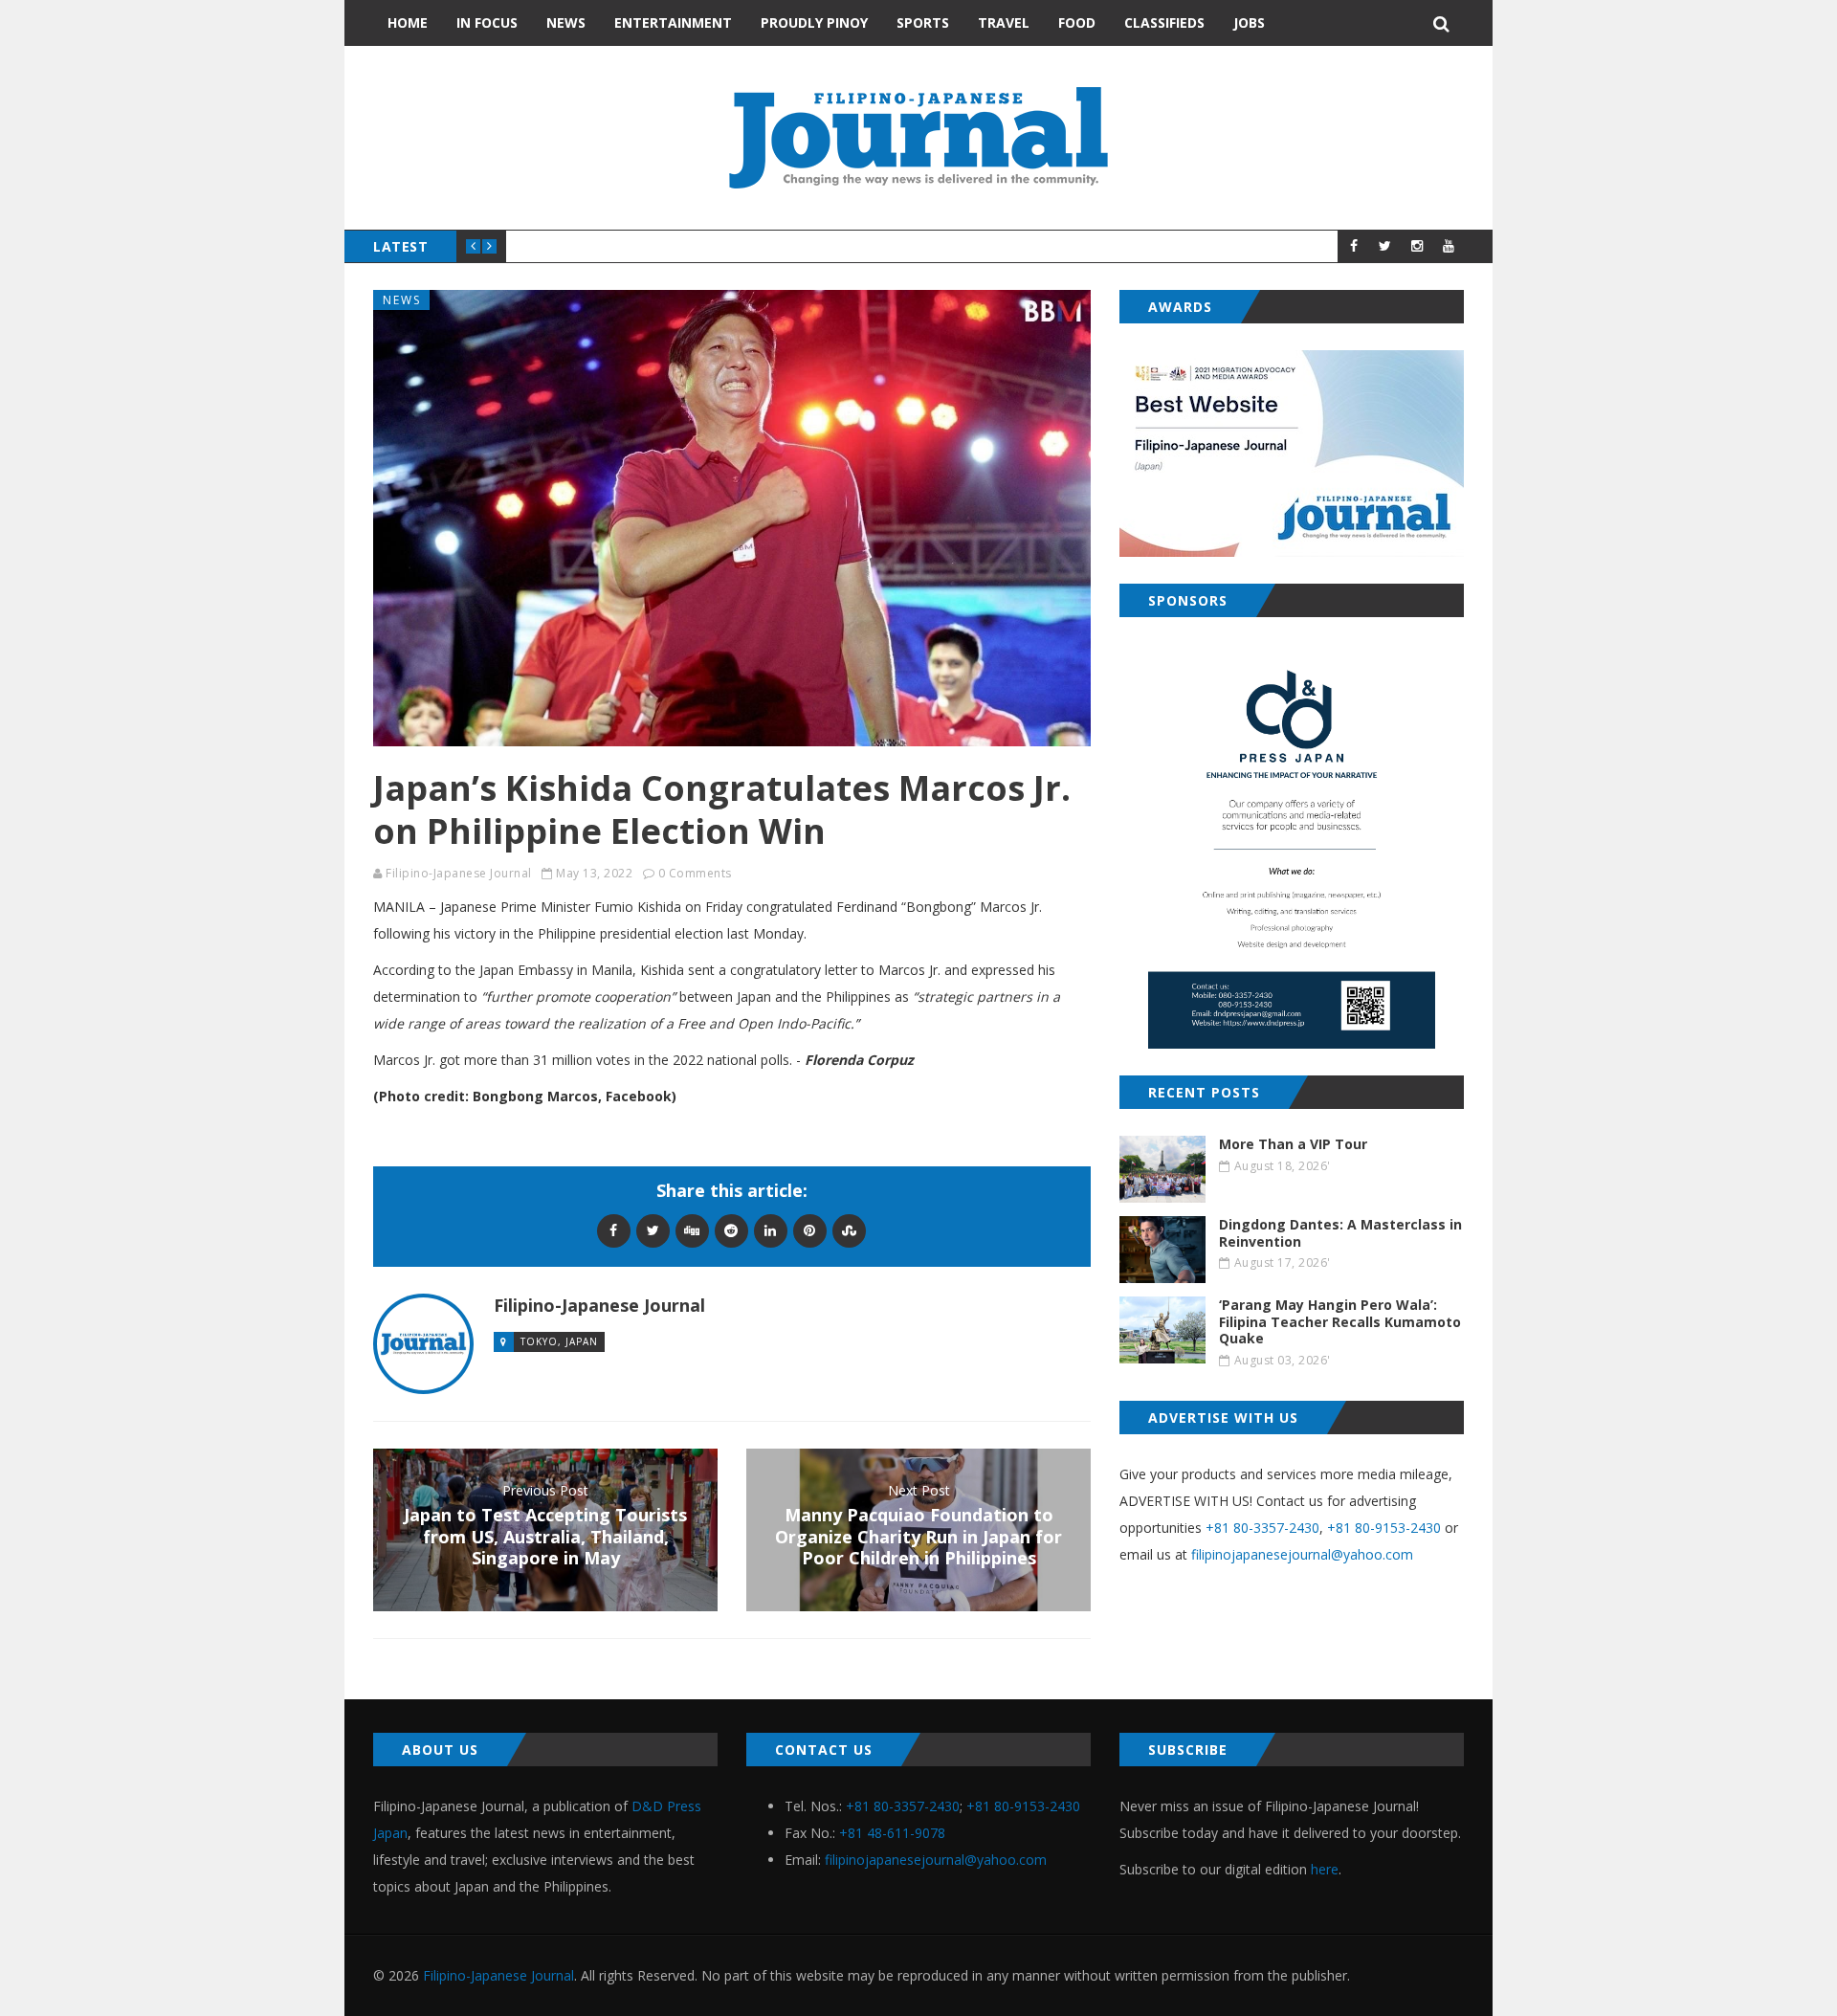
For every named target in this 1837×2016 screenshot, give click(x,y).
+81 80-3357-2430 (1262, 1528)
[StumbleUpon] (849, 1230)
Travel (1004, 22)
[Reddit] (731, 1230)
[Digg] (692, 1230)
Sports (923, 22)
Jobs (1249, 22)
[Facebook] (614, 1230)
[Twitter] (653, 1230)
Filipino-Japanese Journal (459, 873)
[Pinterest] (810, 1230)
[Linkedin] (771, 1230)
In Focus (487, 22)
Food (1077, 22)
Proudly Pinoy (814, 22)
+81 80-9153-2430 (1384, 1528)
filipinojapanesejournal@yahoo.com (1302, 1554)
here (1325, 1869)
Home (408, 22)
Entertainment (673, 22)
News (566, 22)
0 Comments (695, 873)
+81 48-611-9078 (892, 1833)
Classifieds (1164, 22)
